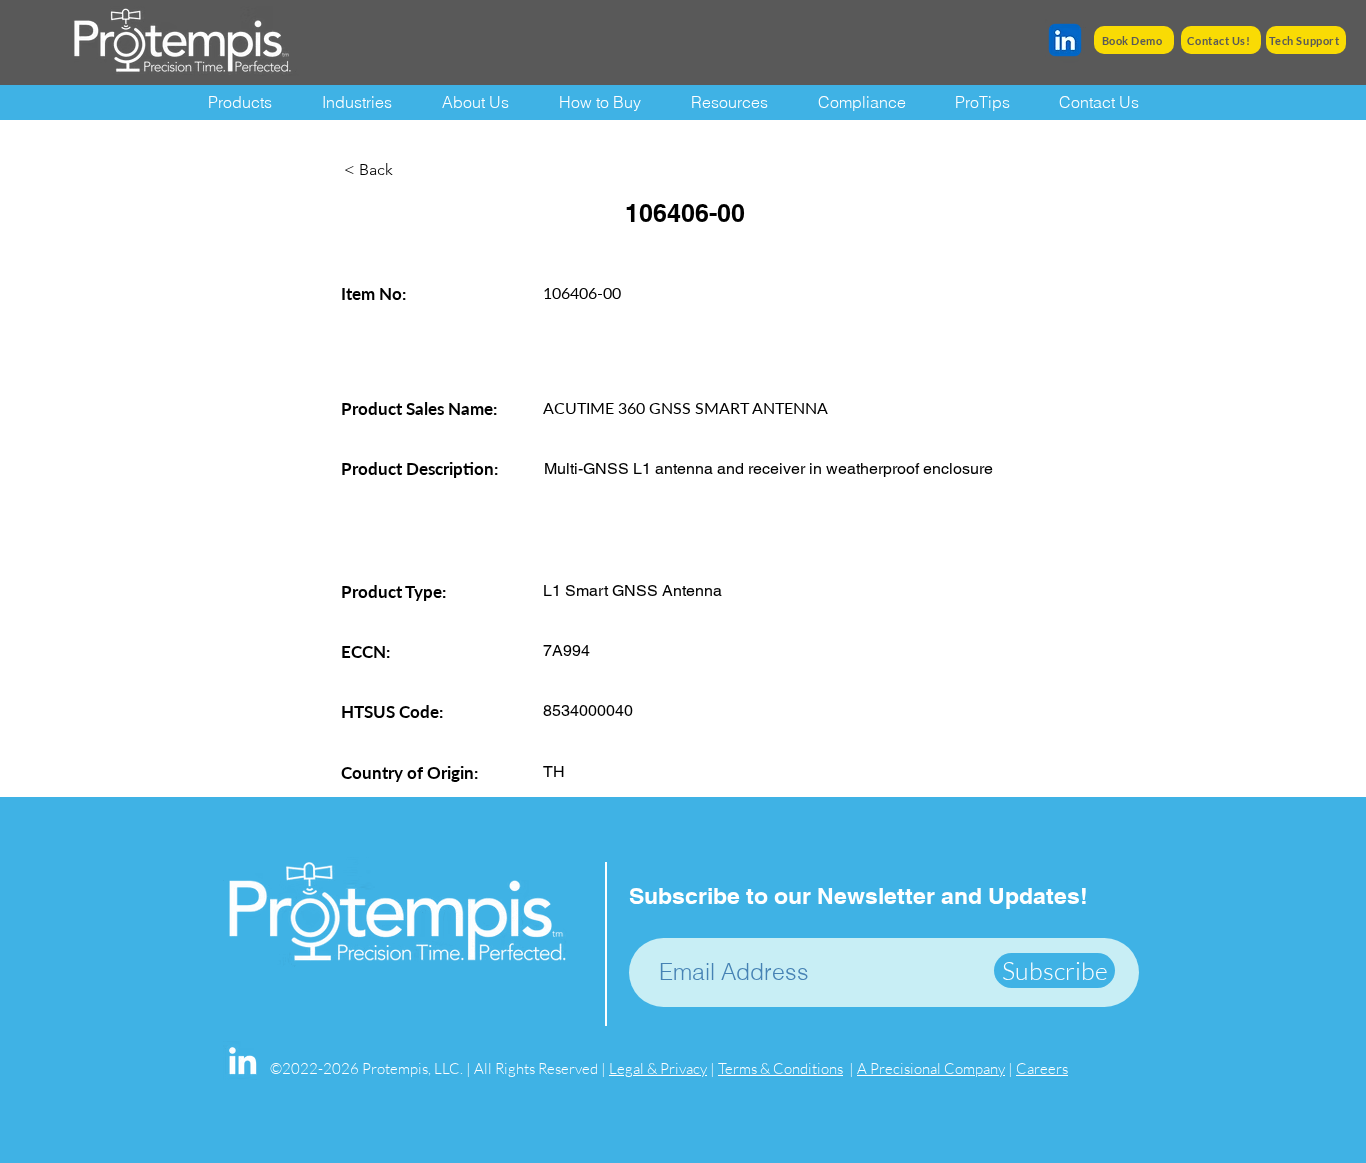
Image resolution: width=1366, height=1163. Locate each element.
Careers (1042, 1068)
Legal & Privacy (658, 1068)
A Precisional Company (931, 1068)
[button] (739, 102)
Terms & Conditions (780, 1068)
